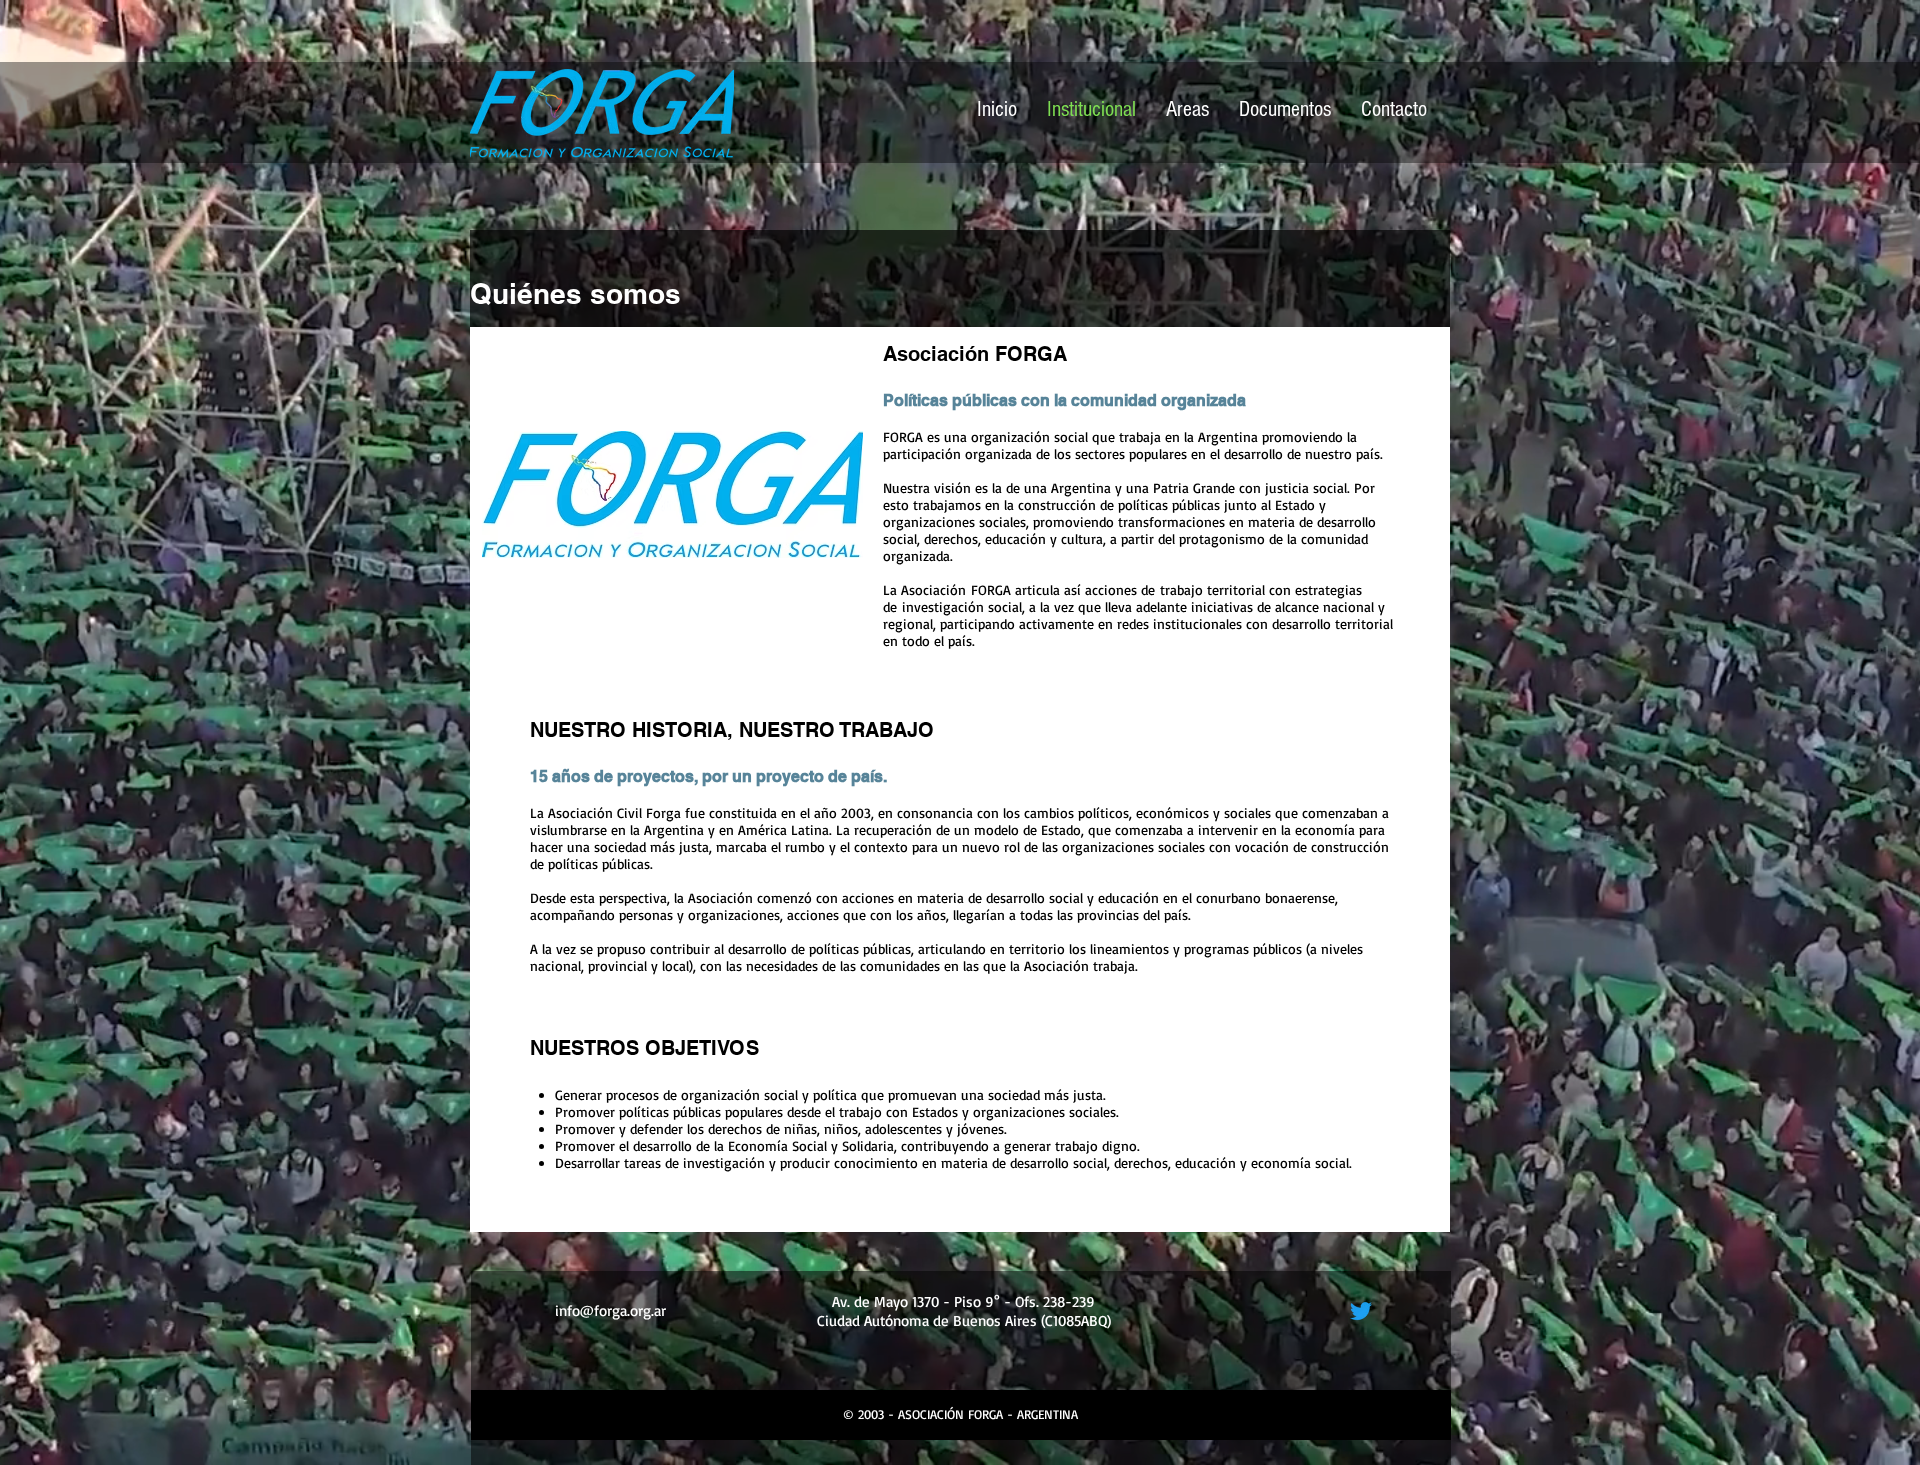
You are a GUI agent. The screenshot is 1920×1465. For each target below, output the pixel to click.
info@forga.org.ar (610, 1310)
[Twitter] (1361, 1311)
